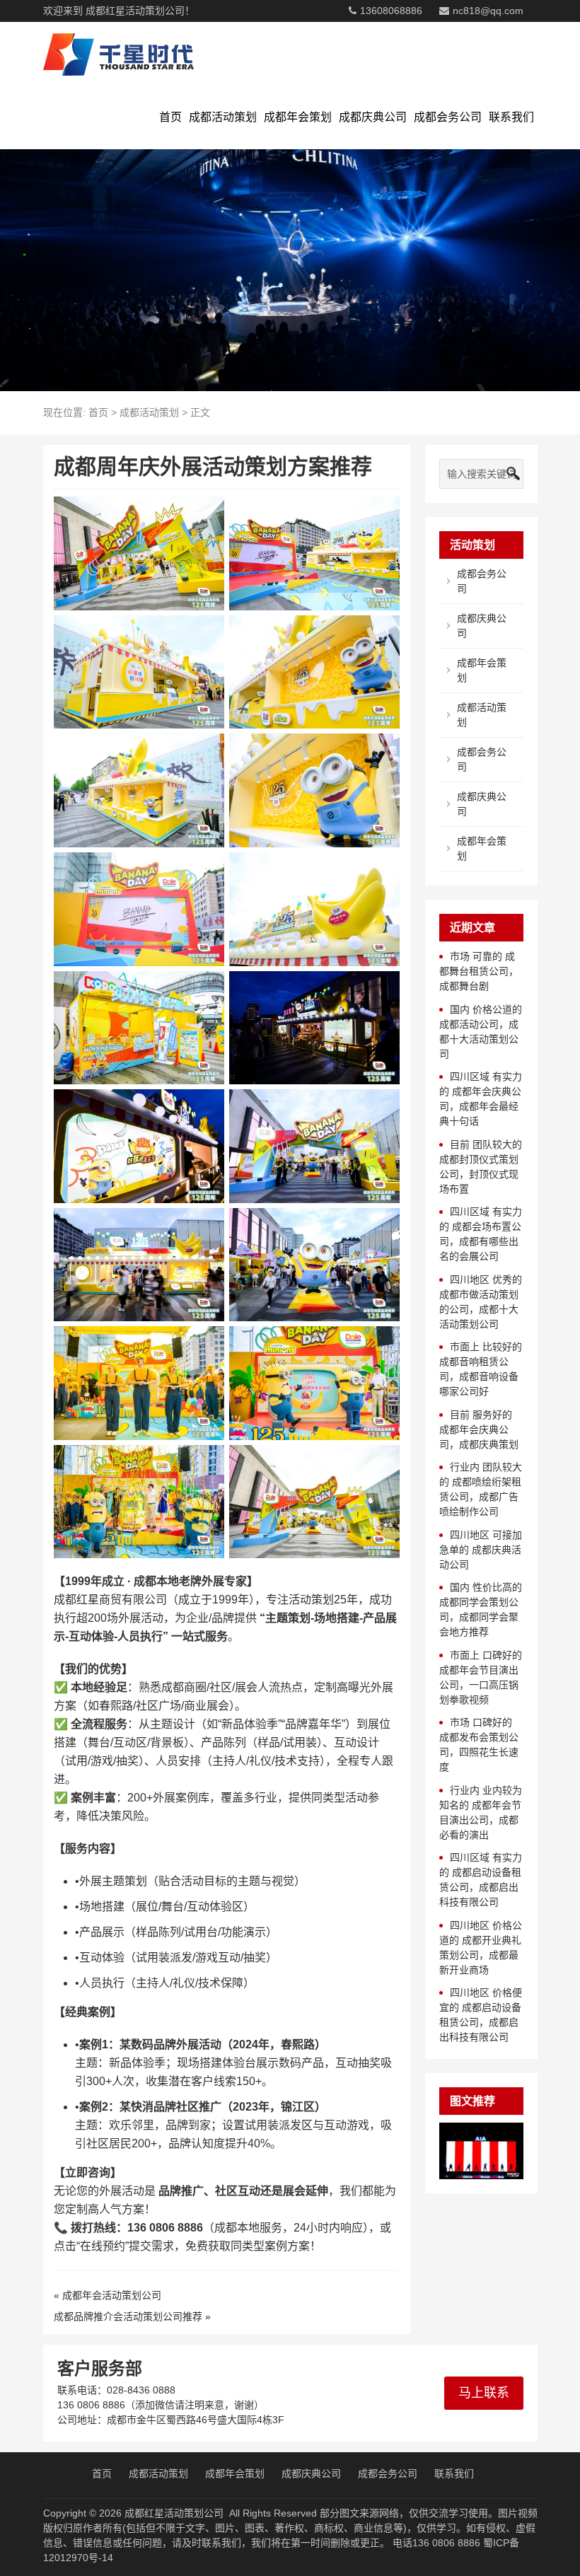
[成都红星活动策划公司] (118, 54)
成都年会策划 (298, 117)
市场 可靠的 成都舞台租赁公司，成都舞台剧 (479, 971)
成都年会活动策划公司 (112, 2295)
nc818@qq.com (488, 11)
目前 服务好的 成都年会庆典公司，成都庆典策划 (479, 1429)
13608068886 (391, 11)
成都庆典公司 (373, 117)
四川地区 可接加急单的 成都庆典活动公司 (481, 1550)
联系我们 (511, 117)
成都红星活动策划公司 (174, 2513)
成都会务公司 (448, 117)
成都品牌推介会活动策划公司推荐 (128, 2316)
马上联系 (484, 2393)
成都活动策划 (223, 117)
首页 (170, 117)
